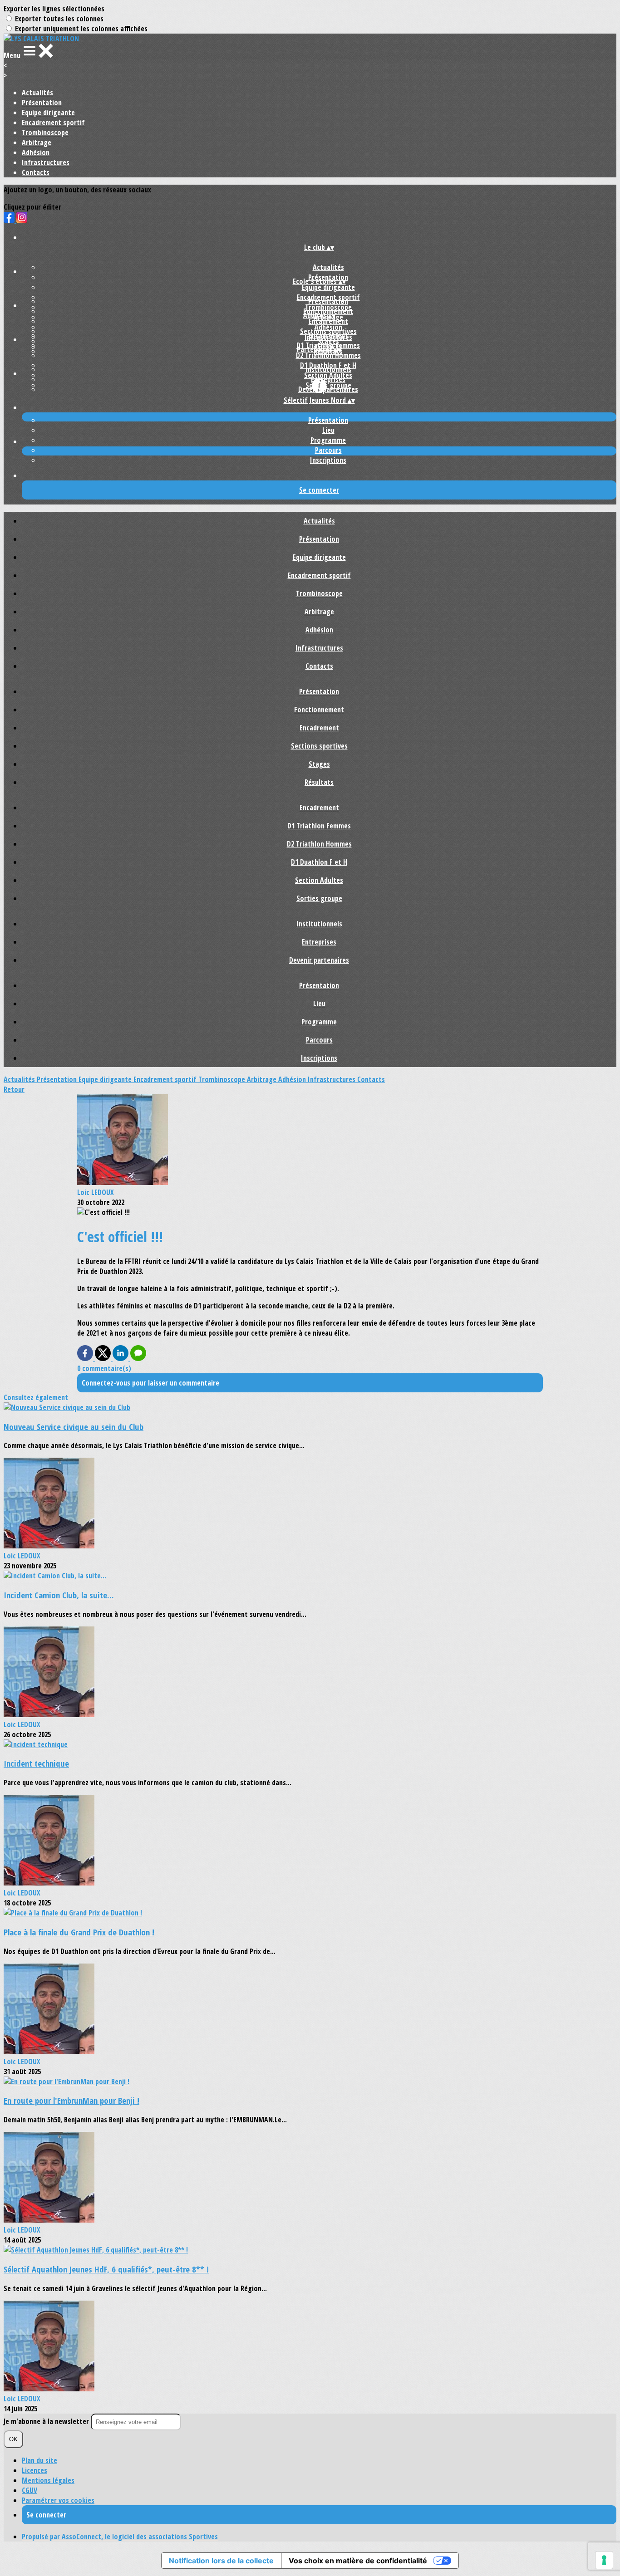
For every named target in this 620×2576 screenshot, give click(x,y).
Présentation (42, 103)
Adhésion (36, 152)
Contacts (36, 172)
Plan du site (39, 2460)
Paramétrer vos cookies (58, 2500)
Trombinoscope (45, 132)
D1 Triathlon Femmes (319, 826)
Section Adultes (319, 880)
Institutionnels (328, 369)
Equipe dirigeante (48, 113)
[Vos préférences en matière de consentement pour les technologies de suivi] (604, 2560)
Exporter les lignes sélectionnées (54, 9)
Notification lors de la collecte (221, 2561)
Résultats (319, 782)
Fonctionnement (319, 710)
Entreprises (328, 379)
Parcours (328, 450)
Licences (34, 2470)
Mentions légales (48, 2480)
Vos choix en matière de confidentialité (358, 2561)
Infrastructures (46, 162)
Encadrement (328, 321)
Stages (319, 764)
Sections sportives (319, 746)
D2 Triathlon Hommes (328, 355)
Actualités (37, 93)
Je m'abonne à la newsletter (47, 2421)
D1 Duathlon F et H (319, 862)
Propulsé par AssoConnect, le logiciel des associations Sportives (120, 2537)
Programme (328, 440)
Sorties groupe (319, 898)
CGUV (30, 2490)
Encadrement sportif (53, 122)
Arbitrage (37, 142)
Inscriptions (328, 460)
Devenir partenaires (328, 389)
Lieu (328, 430)
